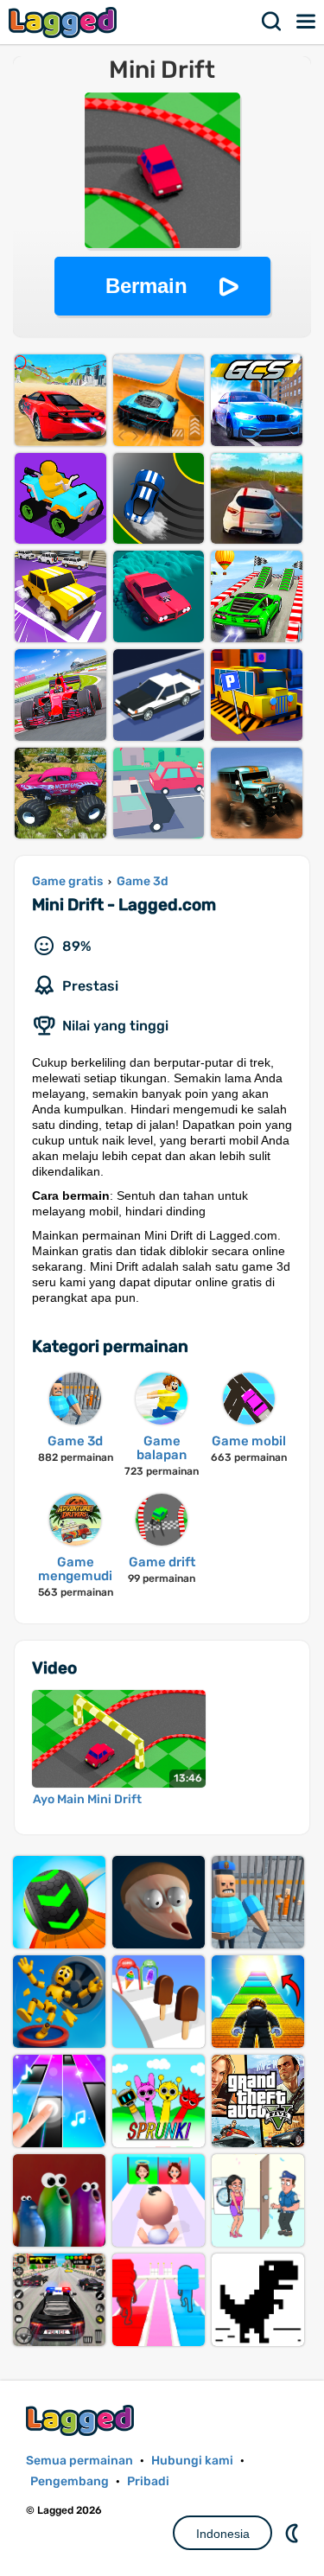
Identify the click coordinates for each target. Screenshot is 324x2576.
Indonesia (223, 2534)
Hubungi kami (192, 2461)
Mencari (272, 22)
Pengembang (70, 2481)
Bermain (146, 286)
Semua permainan (79, 2461)
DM (294, 2533)
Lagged (65, 22)
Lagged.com (82, 2420)
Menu (307, 22)
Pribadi (148, 2481)
